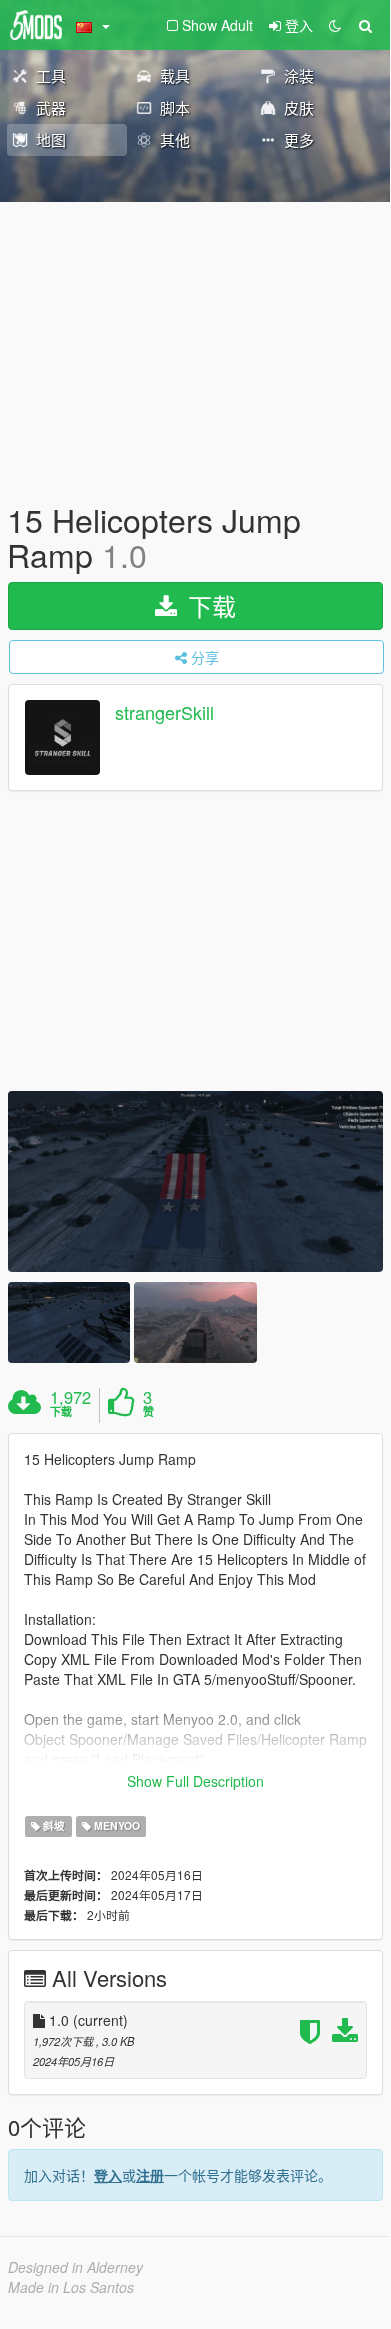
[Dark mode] (335, 25)
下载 (208, 605)
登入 (108, 2175)
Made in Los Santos (71, 2287)
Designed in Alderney (75, 2267)
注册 (150, 2175)
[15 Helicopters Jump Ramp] (195, 1181)
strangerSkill (164, 713)
